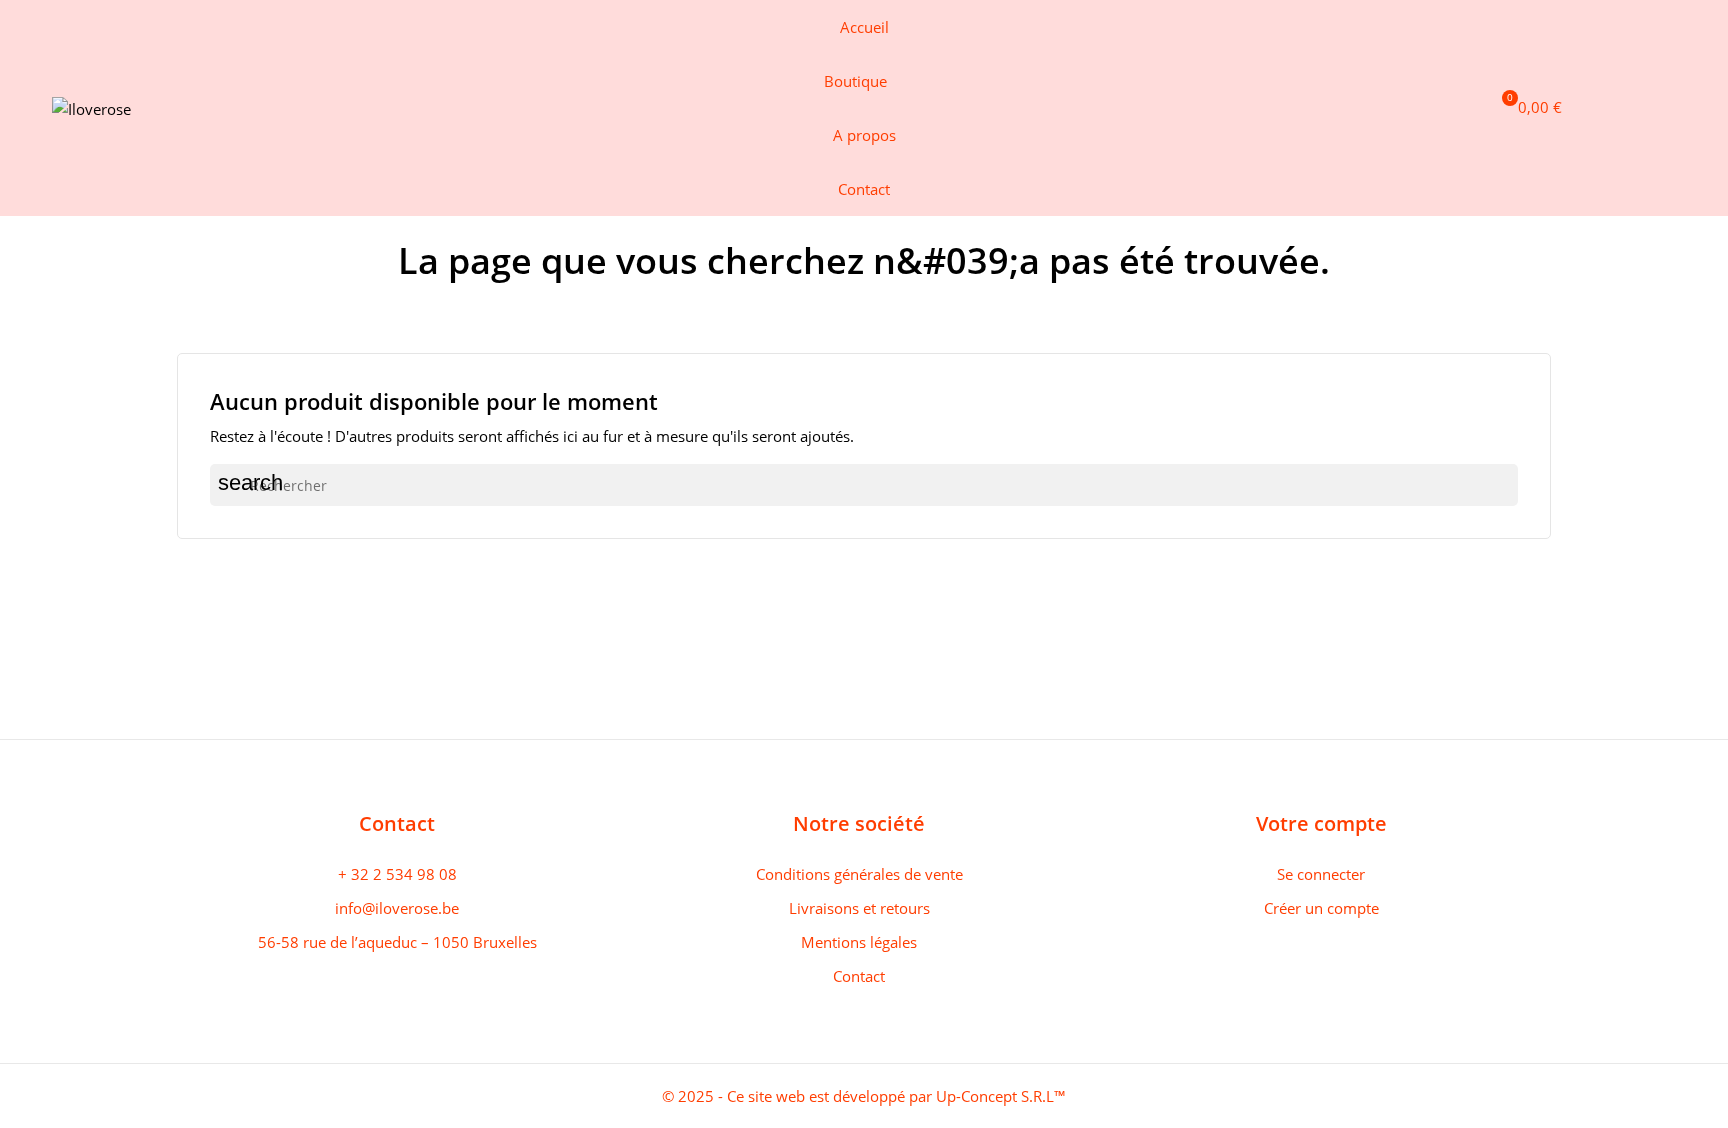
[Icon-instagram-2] (1605, 108)
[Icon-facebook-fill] (1572, 108)
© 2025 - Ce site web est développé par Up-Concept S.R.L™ (864, 1096)
